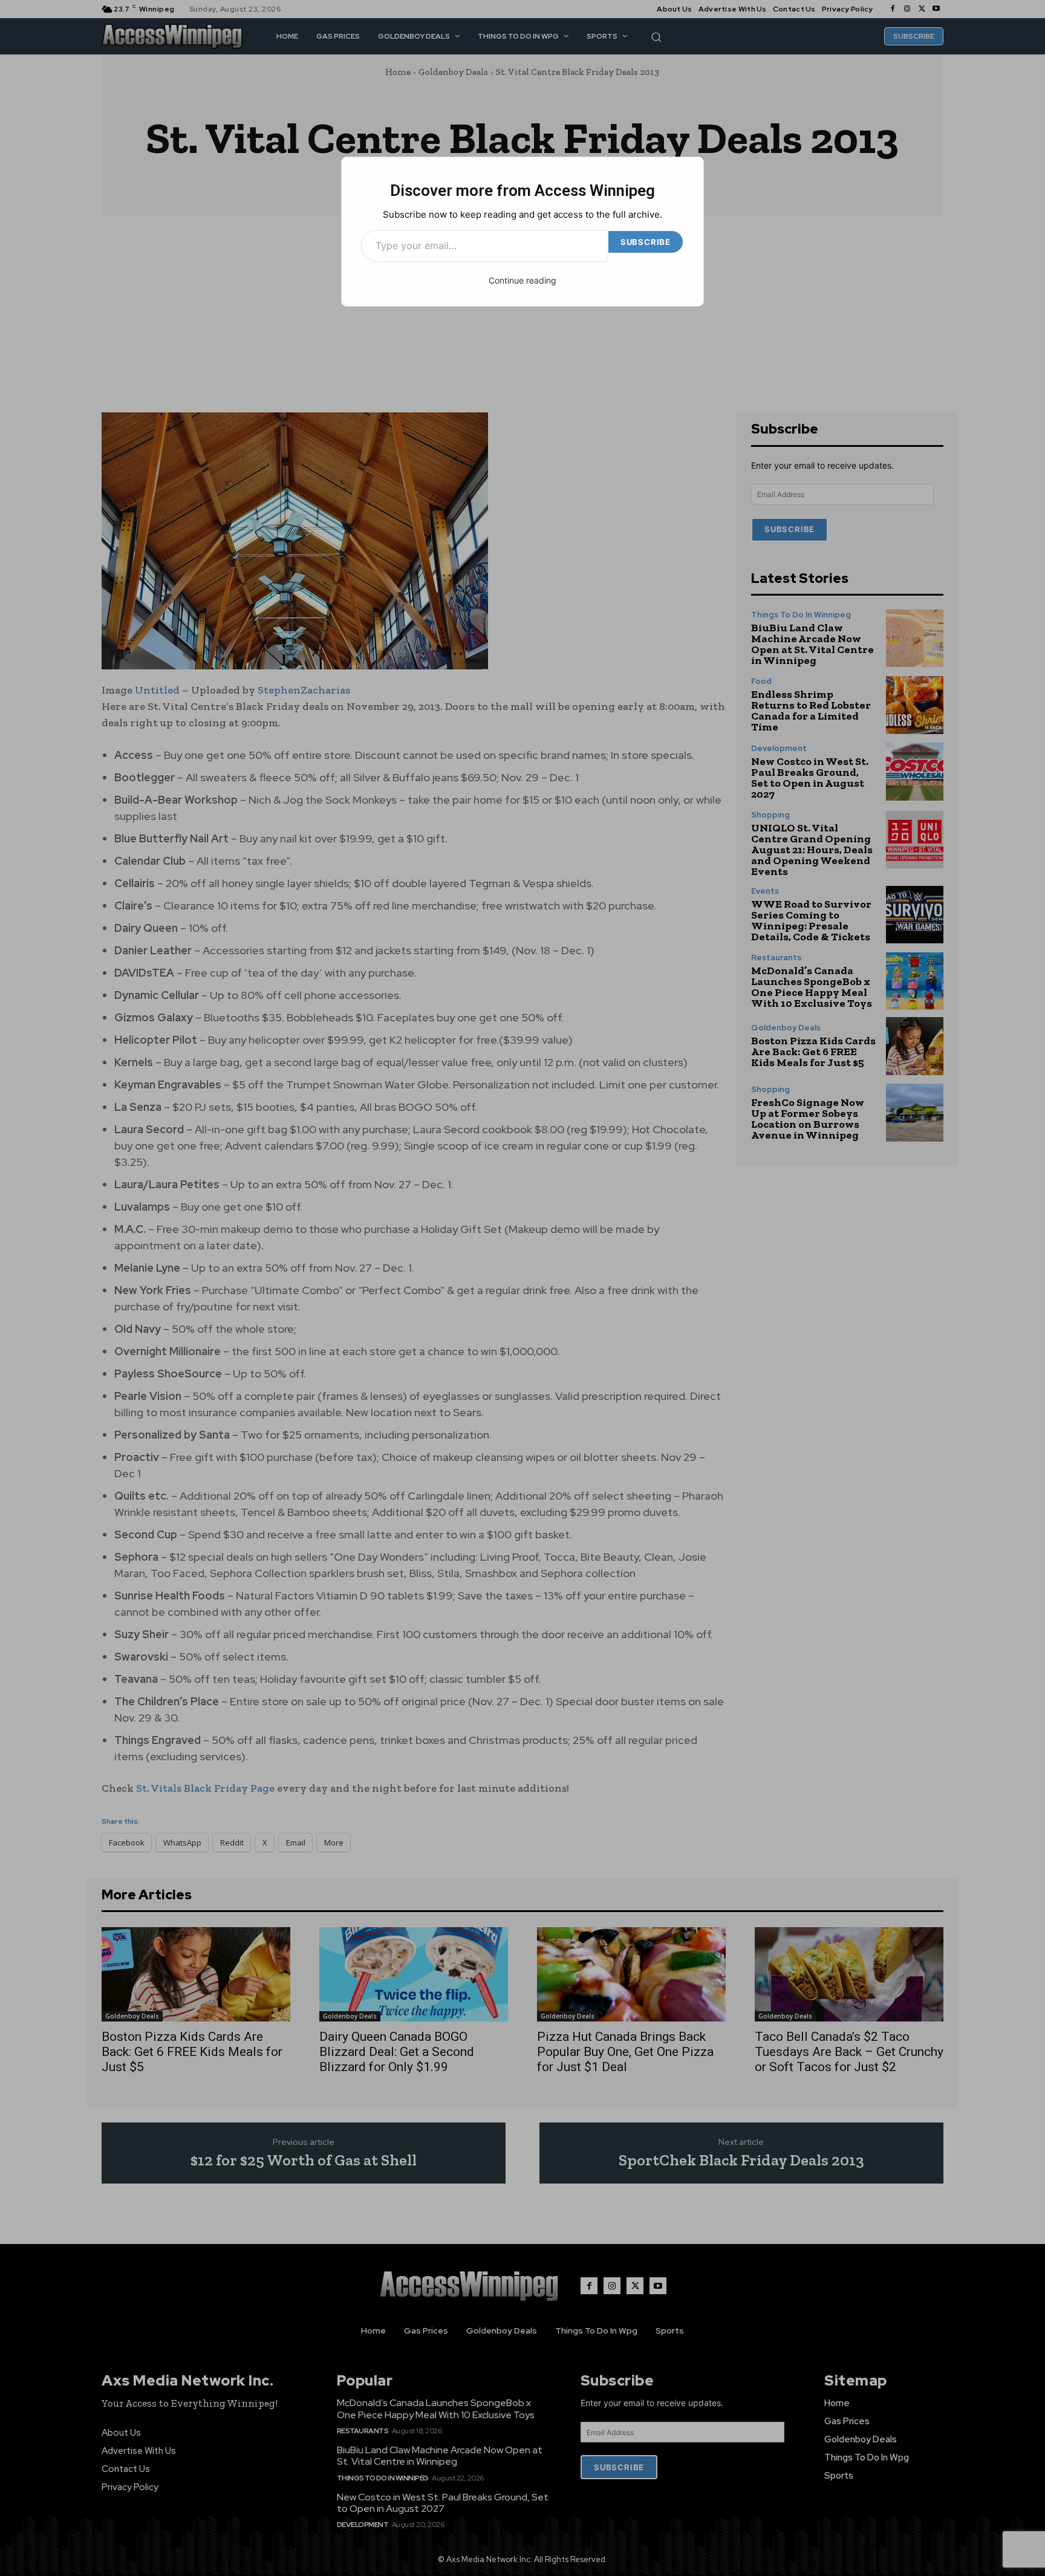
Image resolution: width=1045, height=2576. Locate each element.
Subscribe (646, 242)
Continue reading (522, 280)
